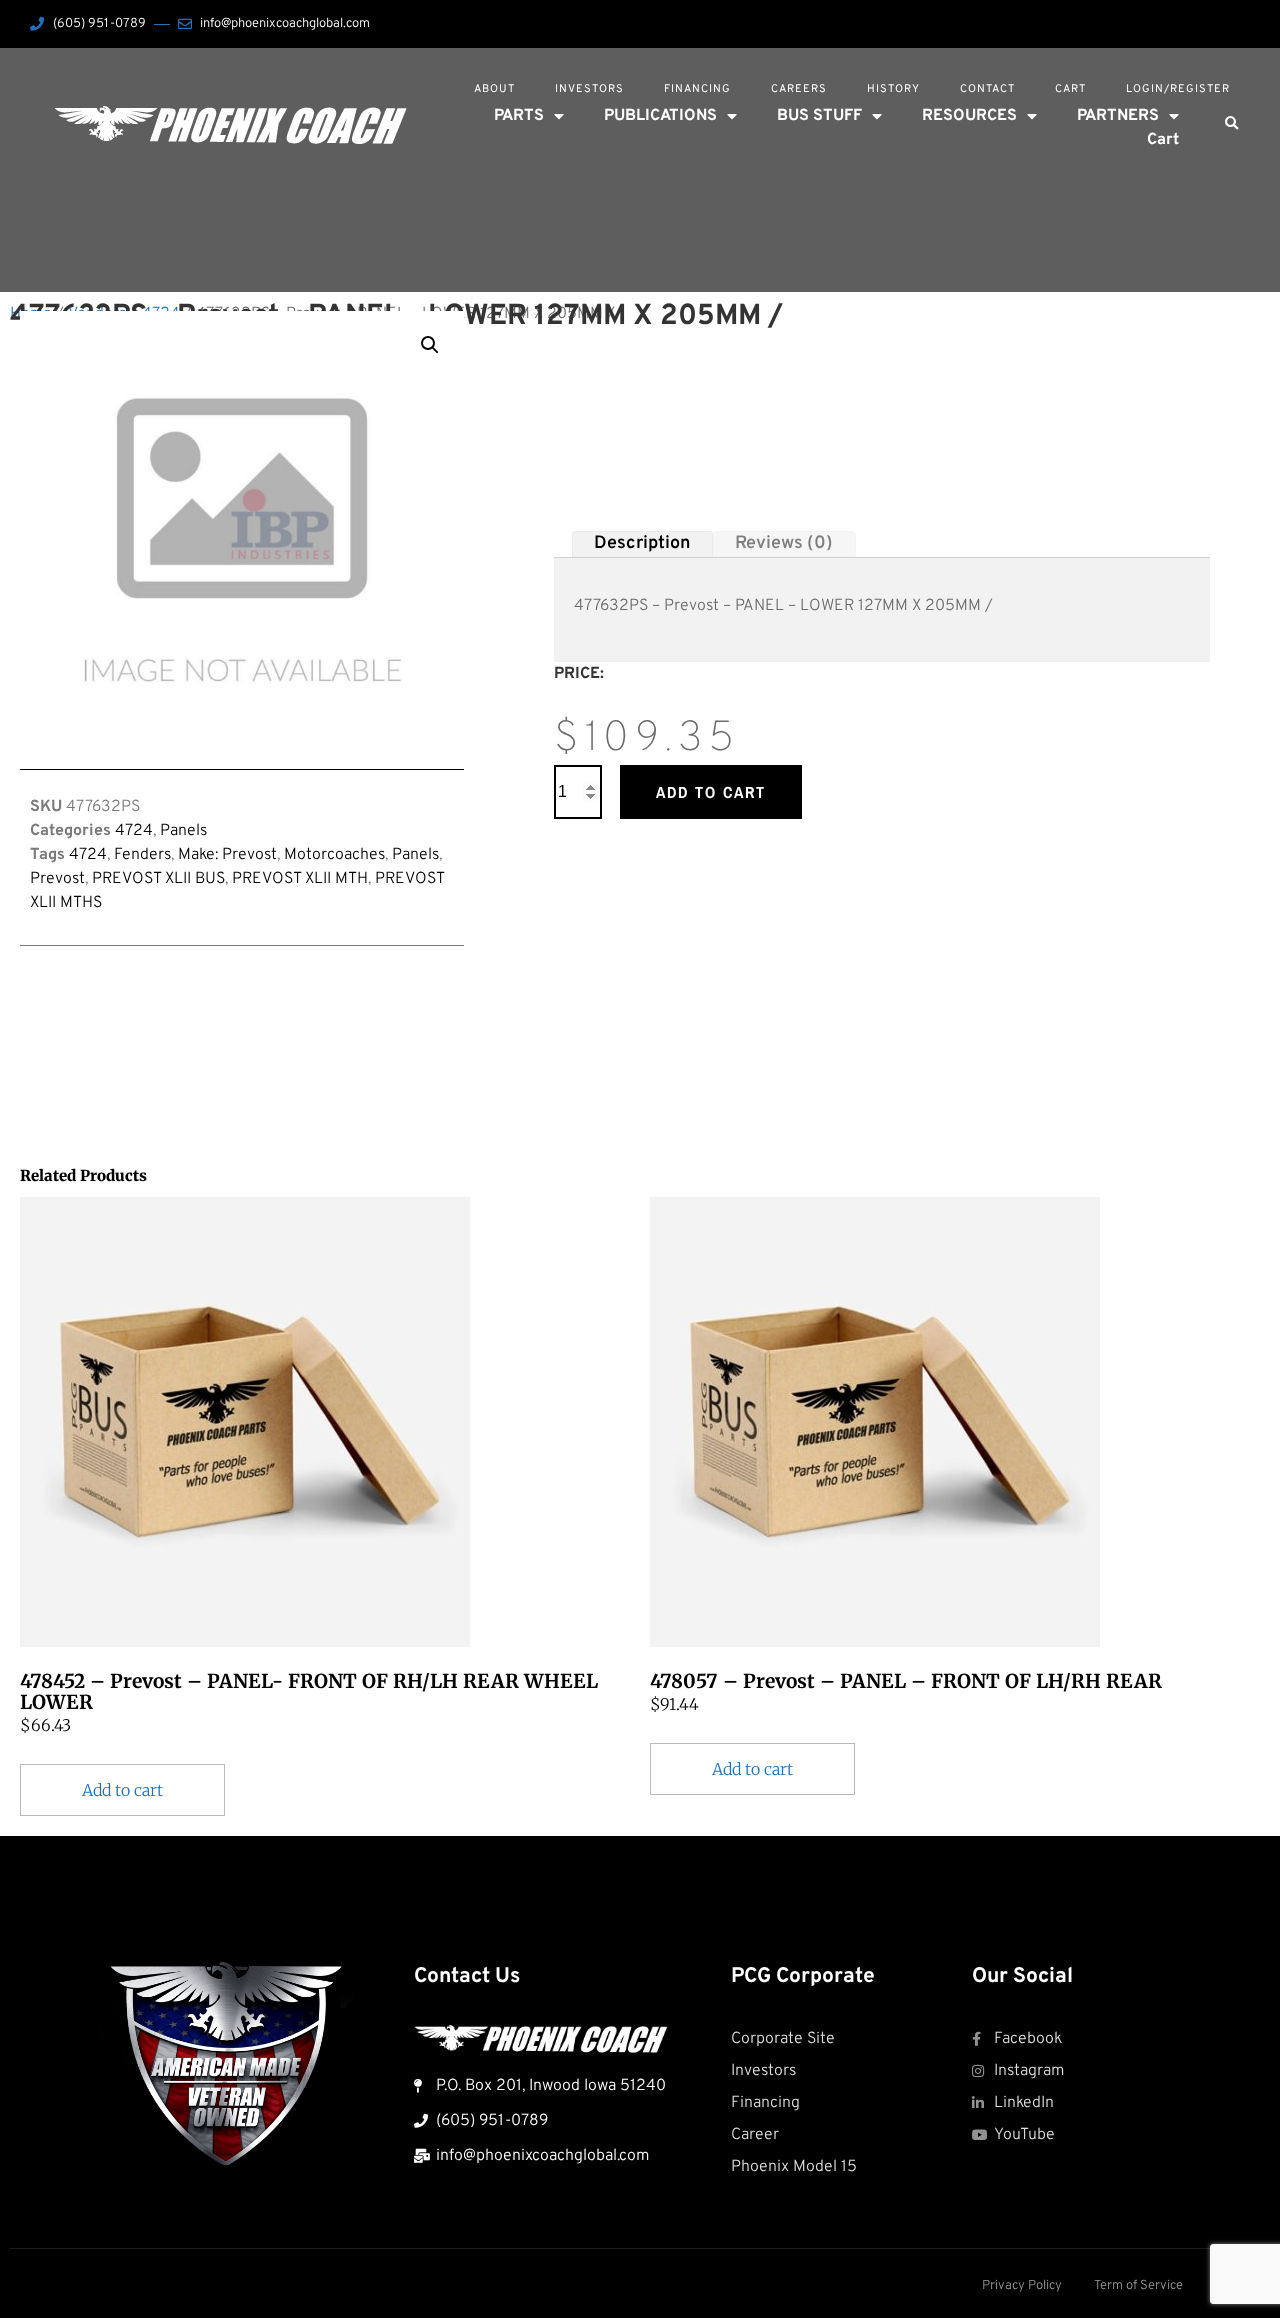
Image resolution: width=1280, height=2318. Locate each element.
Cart (1070, 89)
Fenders (142, 855)
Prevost (57, 879)
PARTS (519, 116)
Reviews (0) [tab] (784, 543)
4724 (134, 831)
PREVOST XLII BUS (158, 879)
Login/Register (1178, 89)
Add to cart (711, 792)
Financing (697, 89)
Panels (183, 831)
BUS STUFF (819, 116)
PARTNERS (1118, 116)
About (494, 89)
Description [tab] (642, 543)
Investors (589, 89)
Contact (987, 89)
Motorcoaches (334, 855)
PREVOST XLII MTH (300, 879)
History (893, 89)
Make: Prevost (227, 855)
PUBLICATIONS (660, 116)
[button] (1231, 124)
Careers (799, 89)
